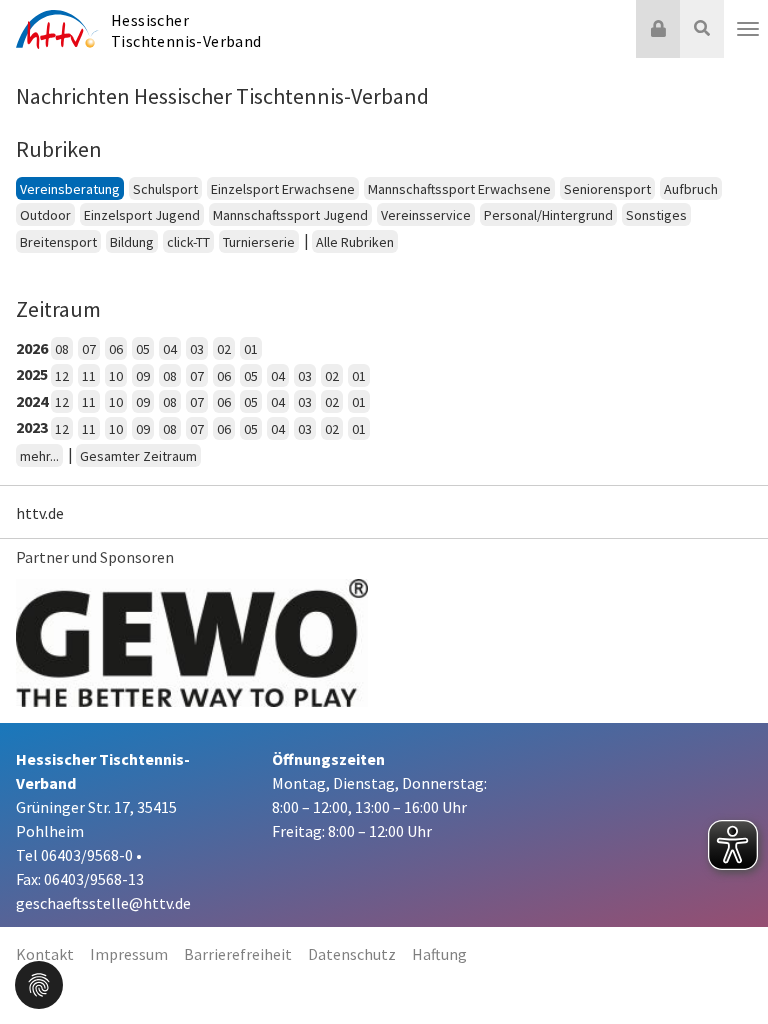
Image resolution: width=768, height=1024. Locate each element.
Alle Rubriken (355, 242)
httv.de (40, 513)
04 (170, 349)
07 (89, 349)
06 (116, 349)
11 (89, 376)
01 (251, 349)
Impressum (129, 954)
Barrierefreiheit (238, 954)
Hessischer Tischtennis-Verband (186, 30)
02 (224, 349)
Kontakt (45, 954)
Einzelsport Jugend (142, 215)
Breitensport (58, 242)
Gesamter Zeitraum (138, 456)
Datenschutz (352, 954)
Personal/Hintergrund (548, 215)
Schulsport (165, 189)
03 (197, 349)
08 (62, 349)
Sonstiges (656, 215)
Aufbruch (691, 189)
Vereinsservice (426, 215)
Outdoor (45, 215)
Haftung (439, 954)
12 (62, 376)
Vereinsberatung (70, 189)
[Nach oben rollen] (728, 968)
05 (143, 349)
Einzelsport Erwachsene (283, 189)
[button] (39, 983)
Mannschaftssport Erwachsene (459, 189)
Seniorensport (607, 189)
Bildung (132, 242)
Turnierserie (259, 242)
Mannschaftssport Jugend (290, 215)
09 (143, 376)
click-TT (188, 242)
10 (116, 376)
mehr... (39, 456)
